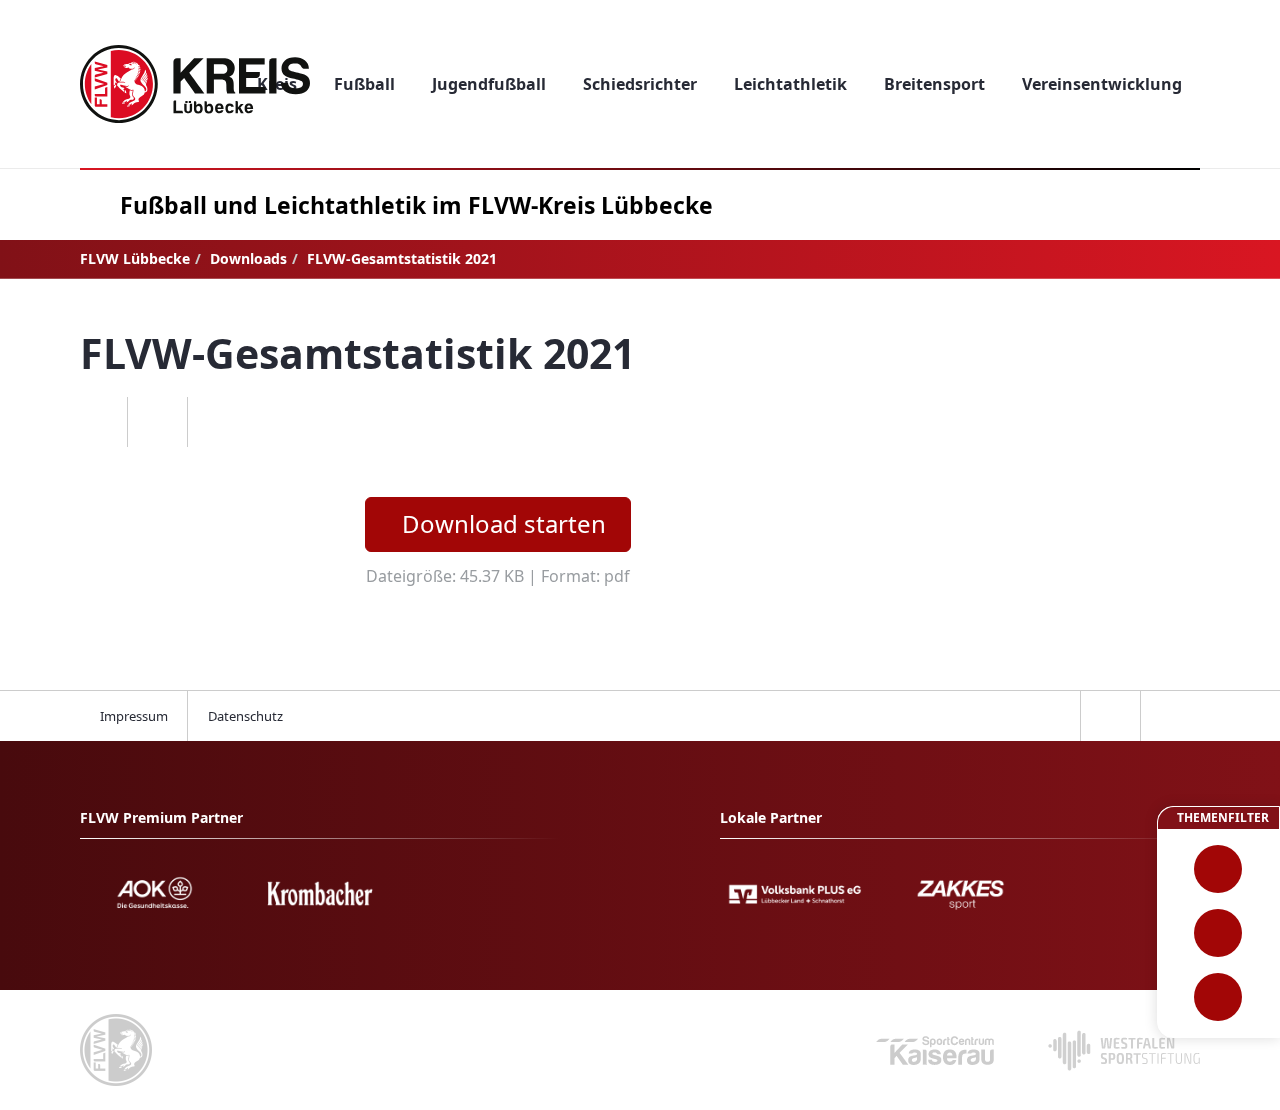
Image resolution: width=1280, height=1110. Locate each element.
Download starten (504, 523)
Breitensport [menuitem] (934, 84)
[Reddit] (217, 422)
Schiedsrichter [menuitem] (640, 84)
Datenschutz (245, 716)
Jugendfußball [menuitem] (489, 84)
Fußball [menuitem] (364, 84)
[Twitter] (157, 422)
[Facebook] (97, 422)
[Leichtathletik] (1218, 933)
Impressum (134, 716)
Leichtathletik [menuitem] (790, 84)
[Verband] (1218, 997)
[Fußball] (1218, 869)
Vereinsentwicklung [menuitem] (1102, 84)
